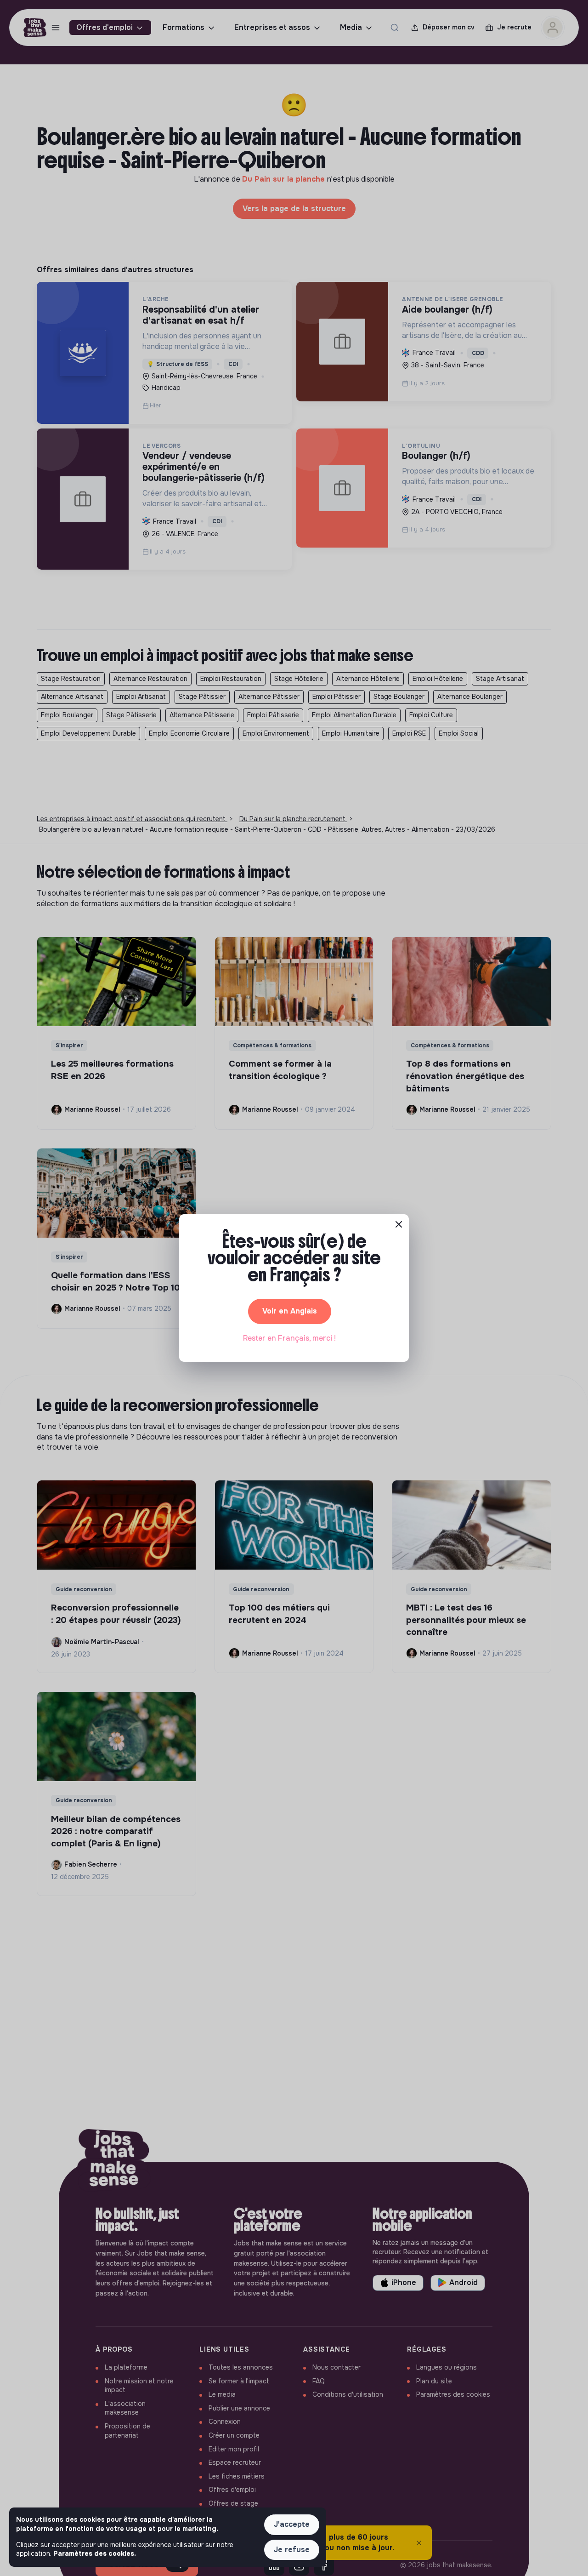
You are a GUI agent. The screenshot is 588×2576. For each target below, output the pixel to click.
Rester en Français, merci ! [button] (289, 1338)
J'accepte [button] (292, 2524)
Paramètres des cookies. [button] (95, 2553)
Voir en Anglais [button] (290, 1311)
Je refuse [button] (292, 2550)
